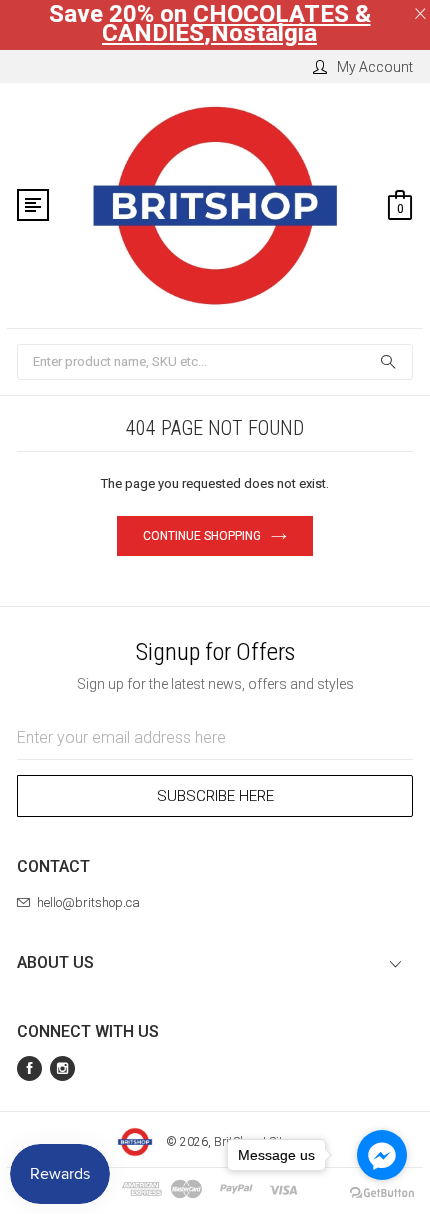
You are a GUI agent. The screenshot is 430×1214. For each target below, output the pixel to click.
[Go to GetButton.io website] (382, 1193)
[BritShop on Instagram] (62, 1068)
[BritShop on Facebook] (29, 1068)
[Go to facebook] (382, 1155)
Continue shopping (202, 536)
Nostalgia (264, 33)
